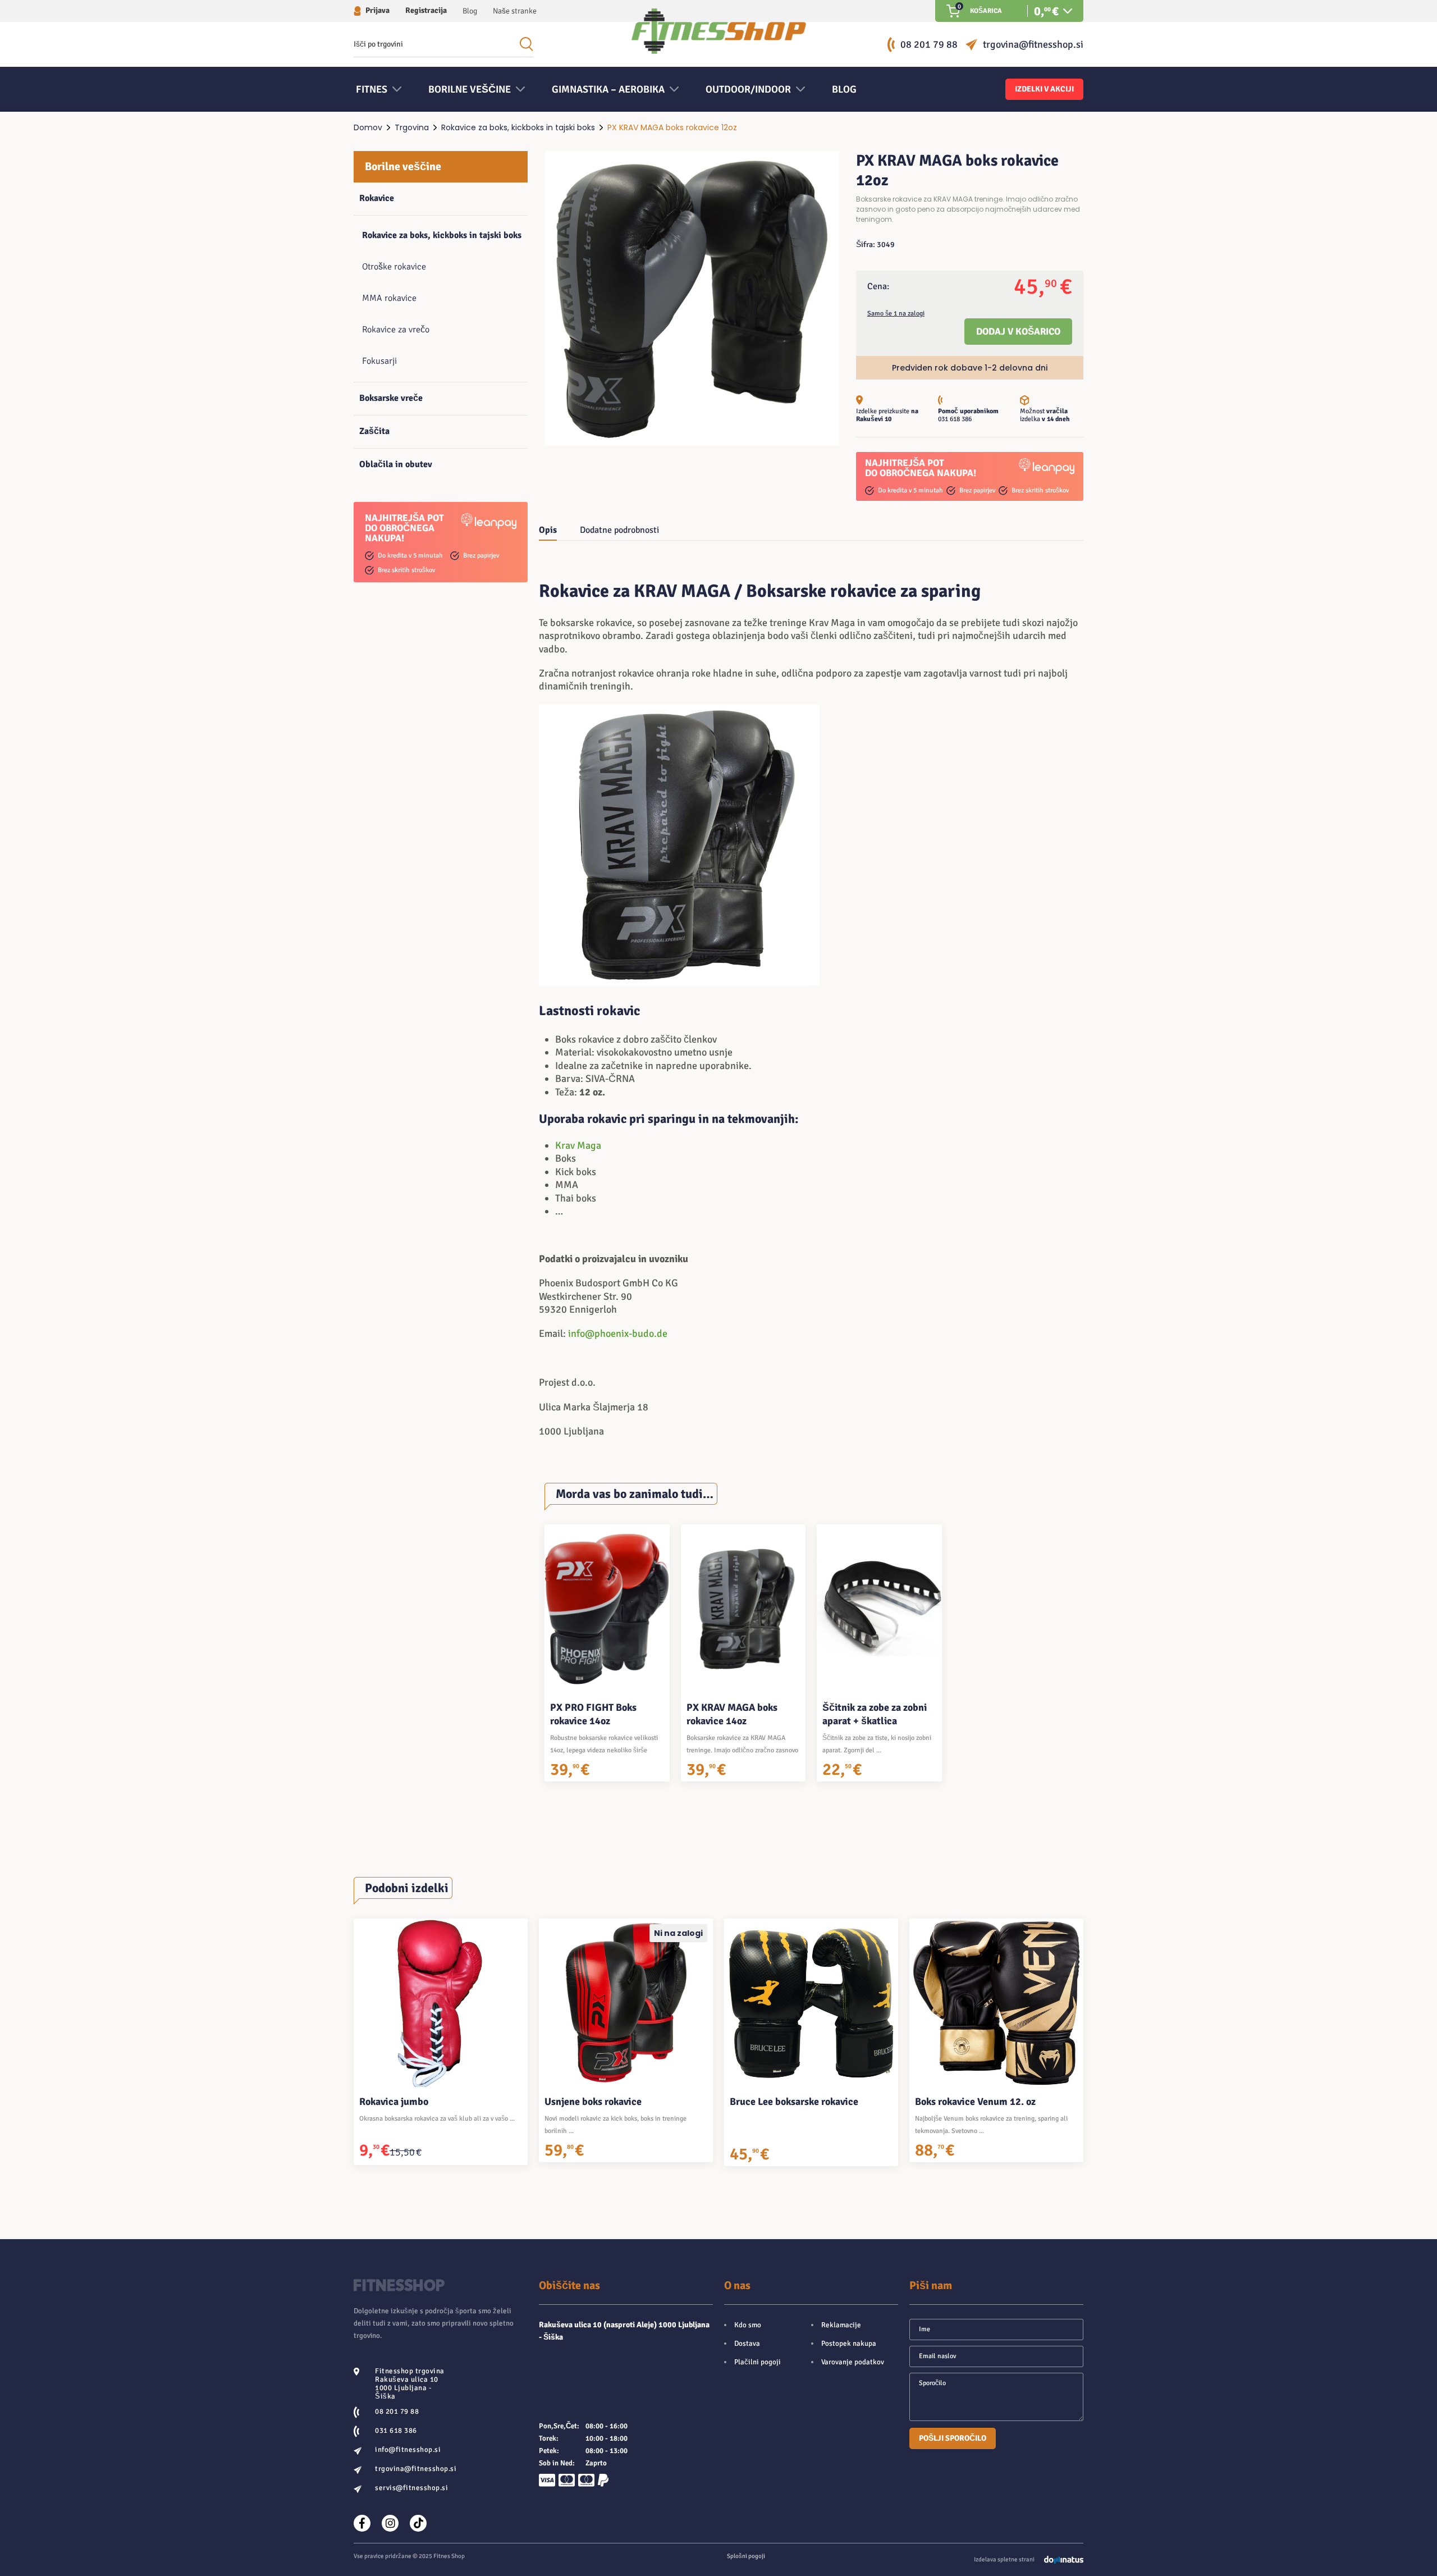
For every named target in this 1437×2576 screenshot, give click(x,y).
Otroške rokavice (394, 267)
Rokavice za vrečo (396, 330)
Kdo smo (748, 2325)
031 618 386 (955, 419)
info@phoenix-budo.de (618, 1333)
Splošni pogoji (746, 2556)
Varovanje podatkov (853, 2362)
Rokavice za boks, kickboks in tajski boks (518, 127)
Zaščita (374, 431)
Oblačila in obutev (396, 464)
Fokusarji (379, 361)
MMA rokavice (389, 298)
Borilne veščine (403, 166)
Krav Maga (578, 1145)
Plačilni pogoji (758, 2362)
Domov (368, 127)
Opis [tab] (548, 530)
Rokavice (377, 198)
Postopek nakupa (849, 2344)
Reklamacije (841, 2325)
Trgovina (412, 127)
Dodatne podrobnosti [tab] (619, 530)
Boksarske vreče (391, 398)
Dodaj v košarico (1018, 332)
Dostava (747, 2344)
